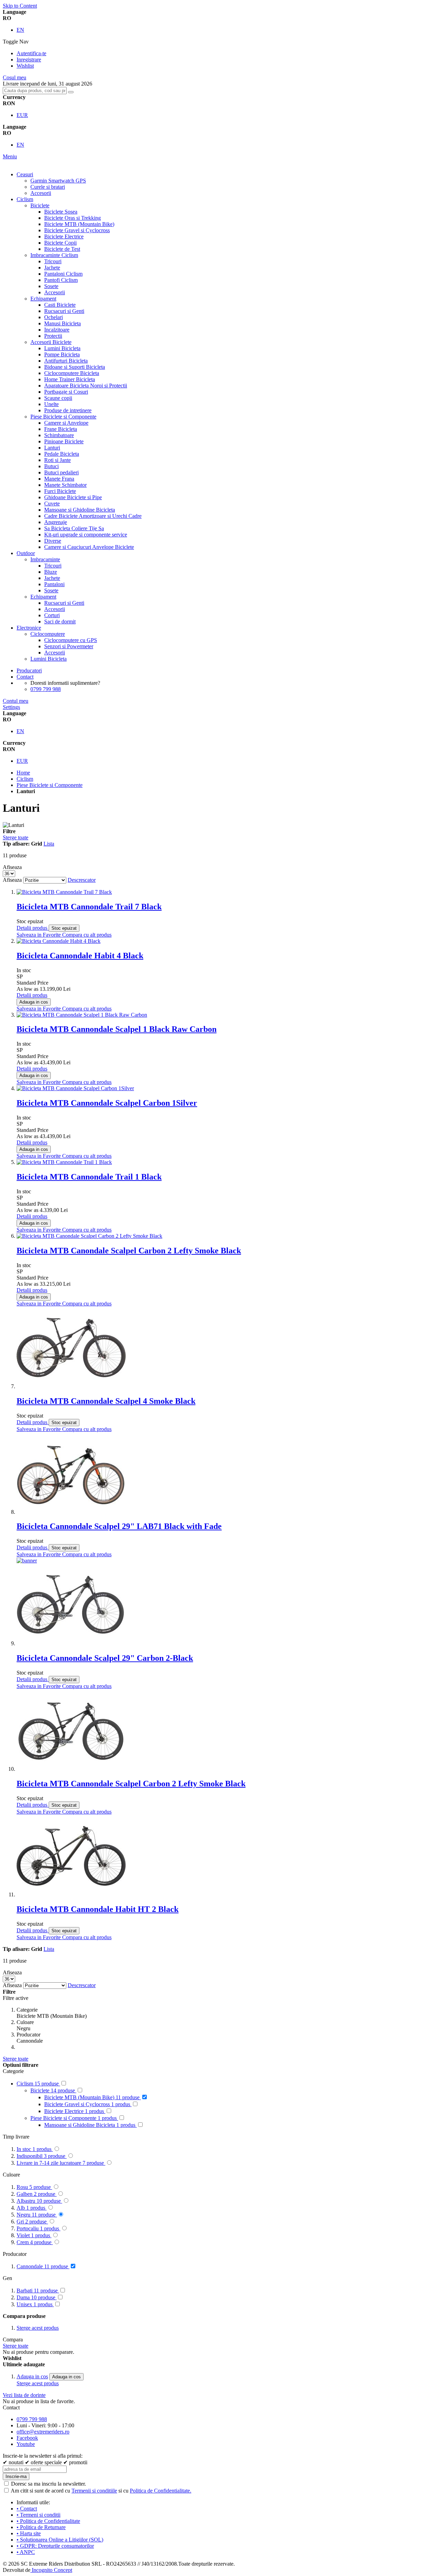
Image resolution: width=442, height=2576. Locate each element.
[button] (39, 935)
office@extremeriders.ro (43, 2432)
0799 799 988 (46, 689)
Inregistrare (29, 60)
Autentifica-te (31, 53)
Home (23, 773)
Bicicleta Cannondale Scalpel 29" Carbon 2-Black (105, 1658)
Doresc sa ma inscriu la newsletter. (49, 2484)
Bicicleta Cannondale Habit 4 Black (80, 956)
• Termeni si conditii (39, 2515)
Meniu (10, 156)
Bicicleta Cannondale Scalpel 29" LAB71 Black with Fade (119, 1526)
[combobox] (35, 91)
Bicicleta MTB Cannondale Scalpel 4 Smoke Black (106, 1401)
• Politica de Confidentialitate (48, 2521)
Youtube (26, 2444)
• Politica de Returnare (41, 2527)
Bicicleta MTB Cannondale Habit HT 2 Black (98, 1909)
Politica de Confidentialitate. (161, 2491)
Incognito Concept (51, 2570)
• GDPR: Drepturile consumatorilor (55, 2546)
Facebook (27, 2438)
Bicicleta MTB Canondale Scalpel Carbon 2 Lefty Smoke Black (129, 1251)
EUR (22, 115)
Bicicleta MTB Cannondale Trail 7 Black (89, 907)
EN (20, 30)
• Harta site (29, 2533)
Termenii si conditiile (94, 2491)
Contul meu (16, 701)
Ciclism (25, 779)
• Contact (27, 2509)
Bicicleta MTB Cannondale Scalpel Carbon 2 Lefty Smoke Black (131, 1784)
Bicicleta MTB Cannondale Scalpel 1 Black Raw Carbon (117, 1029)
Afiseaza (12, 880)
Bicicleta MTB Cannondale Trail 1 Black (89, 1177)
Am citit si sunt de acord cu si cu (101, 2491)
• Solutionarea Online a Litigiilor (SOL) (60, 2540)
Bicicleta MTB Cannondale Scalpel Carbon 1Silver (107, 1103)
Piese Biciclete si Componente (50, 785)
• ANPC (26, 2552)
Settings (11, 707)
